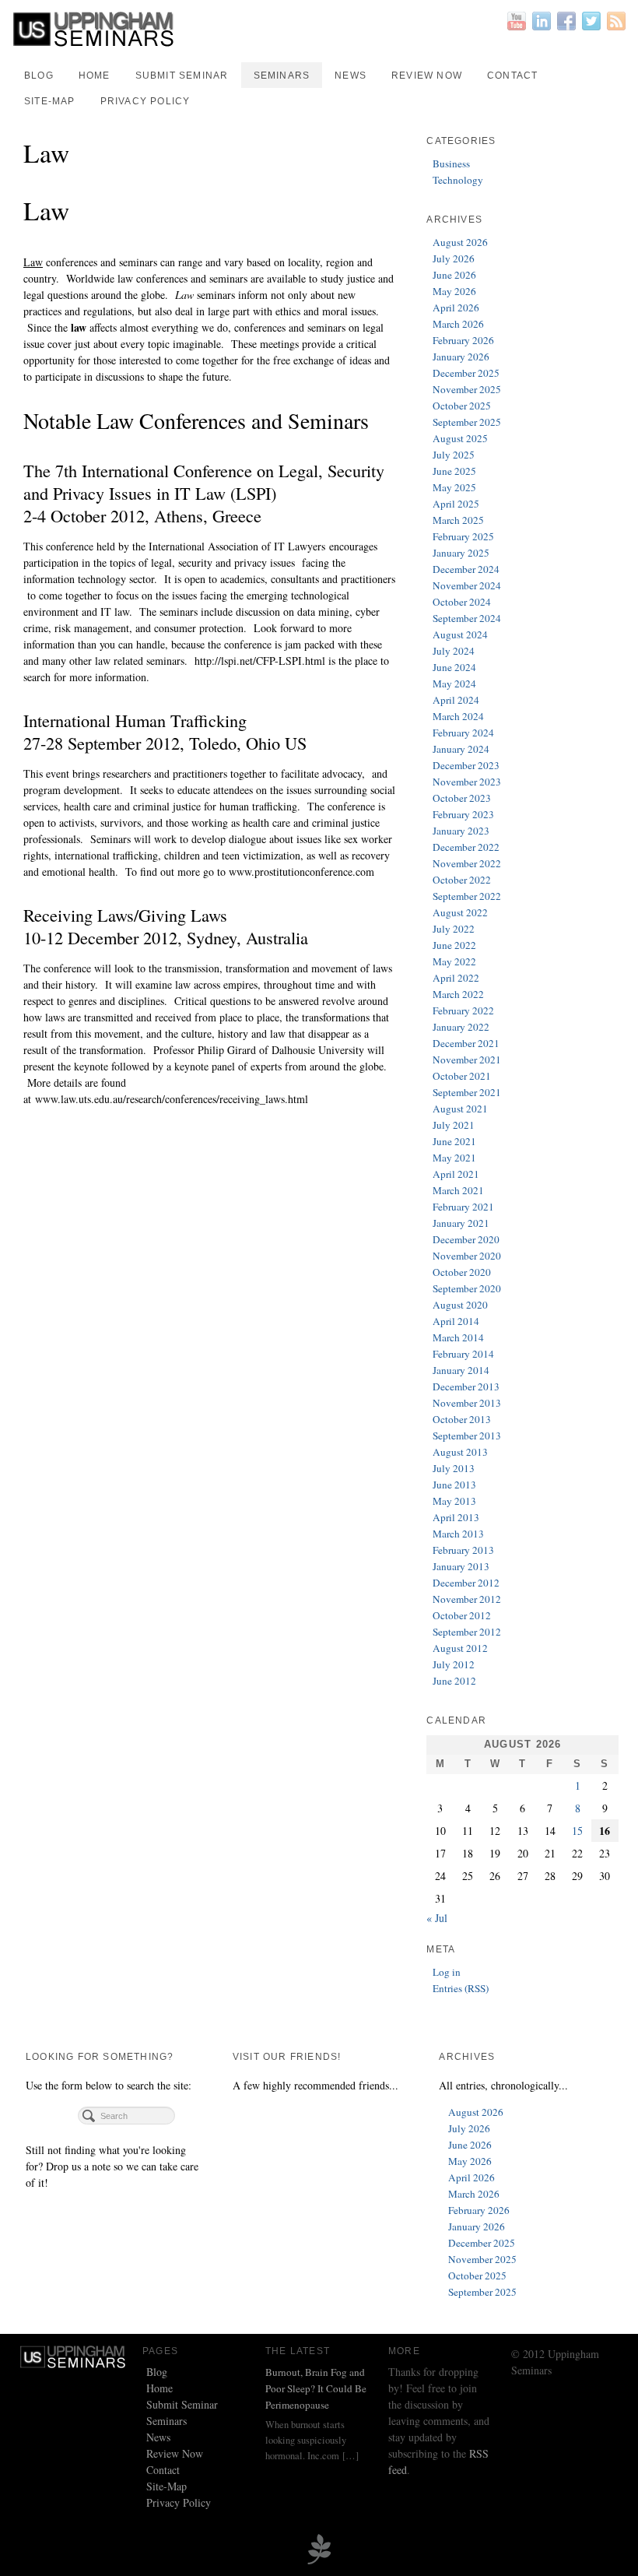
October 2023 (462, 798)
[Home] (73, 2355)
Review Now (427, 76)
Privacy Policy (145, 101)
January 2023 (461, 831)
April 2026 (456, 308)
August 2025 (460, 438)
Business (451, 163)
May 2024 (454, 684)
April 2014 (456, 1321)
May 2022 (454, 961)
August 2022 (460, 912)
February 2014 (463, 1354)
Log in (447, 1972)
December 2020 (466, 1239)
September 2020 (467, 1288)
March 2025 (458, 520)
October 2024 (462, 602)
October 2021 (462, 1076)
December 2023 (466, 765)
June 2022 (454, 945)
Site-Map (50, 101)
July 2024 (454, 651)
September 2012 (467, 1632)
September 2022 (467, 896)
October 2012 (462, 1615)
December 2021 (466, 1043)
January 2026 (461, 357)
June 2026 (454, 275)
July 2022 (454, 929)
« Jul (437, 1918)
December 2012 (466, 1583)
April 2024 (456, 700)
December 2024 (466, 569)
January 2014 (461, 1370)
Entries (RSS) (461, 1988)
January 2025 (461, 553)
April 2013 (456, 1517)
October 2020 (462, 1272)
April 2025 (456, 504)
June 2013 (454, 1485)
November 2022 (467, 863)
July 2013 (454, 1468)
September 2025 (467, 422)
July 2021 (454, 1125)
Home (95, 76)
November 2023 (467, 782)
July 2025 (454, 455)
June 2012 (454, 1681)
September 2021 (467, 1092)
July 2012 (454, 1664)
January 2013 (461, 1566)
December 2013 (466, 1386)
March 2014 (458, 1337)
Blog (39, 76)
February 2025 (463, 536)
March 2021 (458, 1190)
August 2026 (460, 242)
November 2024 (467, 585)
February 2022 (463, 1010)
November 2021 (467, 1060)
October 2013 (462, 1419)
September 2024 (467, 618)
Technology (458, 180)
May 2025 (454, 487)
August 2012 (460, 1648)
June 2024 (454, 667)
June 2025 (454, 471)
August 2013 (460, 1452)
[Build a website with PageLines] (319, 2548)
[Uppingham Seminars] (319, 29)
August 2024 (460, 634)
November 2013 (467, 1403)
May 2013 (454, 1501)
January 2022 (461, 1027)
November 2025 (467, 389)
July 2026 (454, 258)
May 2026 (454, 291)
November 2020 (467, 1256)
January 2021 (461, 1223)
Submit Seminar (182, 76)
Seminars (282, 76)
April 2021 (456, 1174)
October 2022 (462, 880)
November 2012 (467, 1599)
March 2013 (458, 1534)
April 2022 (456, 978)
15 (577, 1831)
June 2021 (454, 1141)
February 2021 (463, 1207)
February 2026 (463, 340)
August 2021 (460, 1109)
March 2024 (458, 716)
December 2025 (466, 373)
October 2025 (462, 406)
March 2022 (458, 994)
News (351, 76)
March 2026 (458, 324)
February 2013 (463, 1550)
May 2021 (454, 1158)
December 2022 (466, 847)
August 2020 (460, 1305)
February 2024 (463, 733)
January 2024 (461, 749)
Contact (512, 76)
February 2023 (463, 814)
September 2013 (467, 1436)
